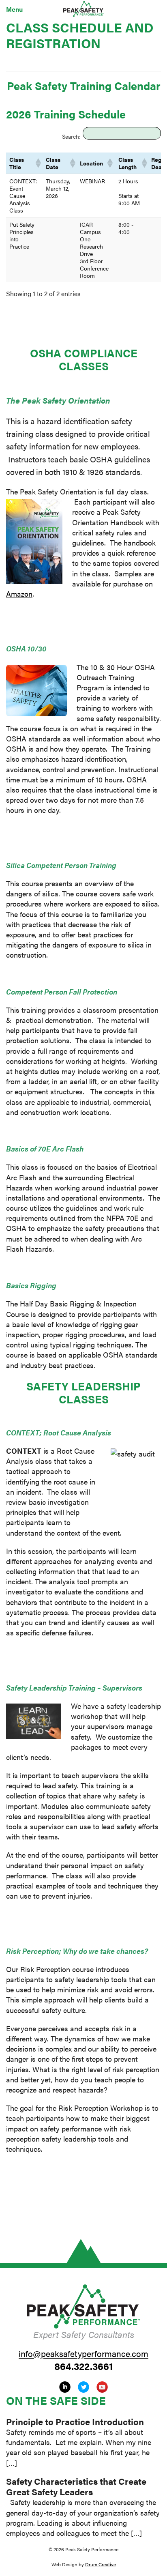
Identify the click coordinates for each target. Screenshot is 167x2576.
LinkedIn (65, 2387)
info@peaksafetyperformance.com (83, 2353)
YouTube (102, 2387)
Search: (71, 136)
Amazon (19, 594)
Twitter (83, 2387)
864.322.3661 (84, 2366)
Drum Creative (101, 2564)
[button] (37, 163)
